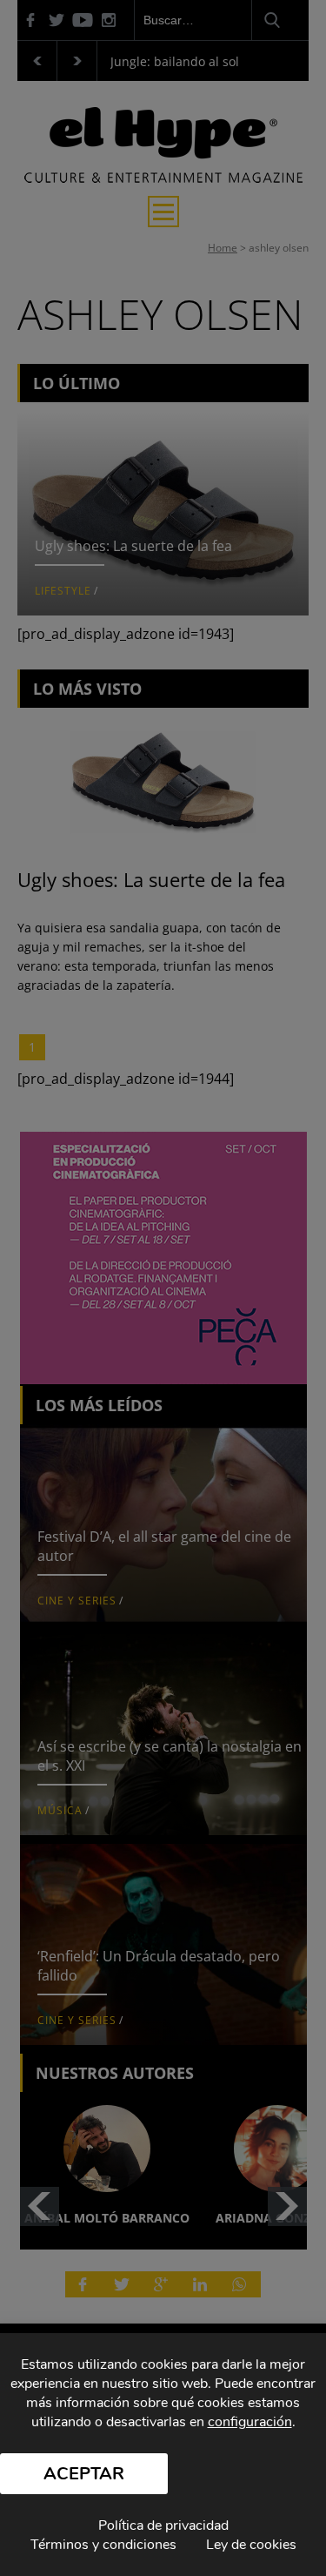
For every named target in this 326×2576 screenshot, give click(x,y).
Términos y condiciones (103, 2545)
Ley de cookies (251, 2545)
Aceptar (84, 2474)
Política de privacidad (163, 2526)
